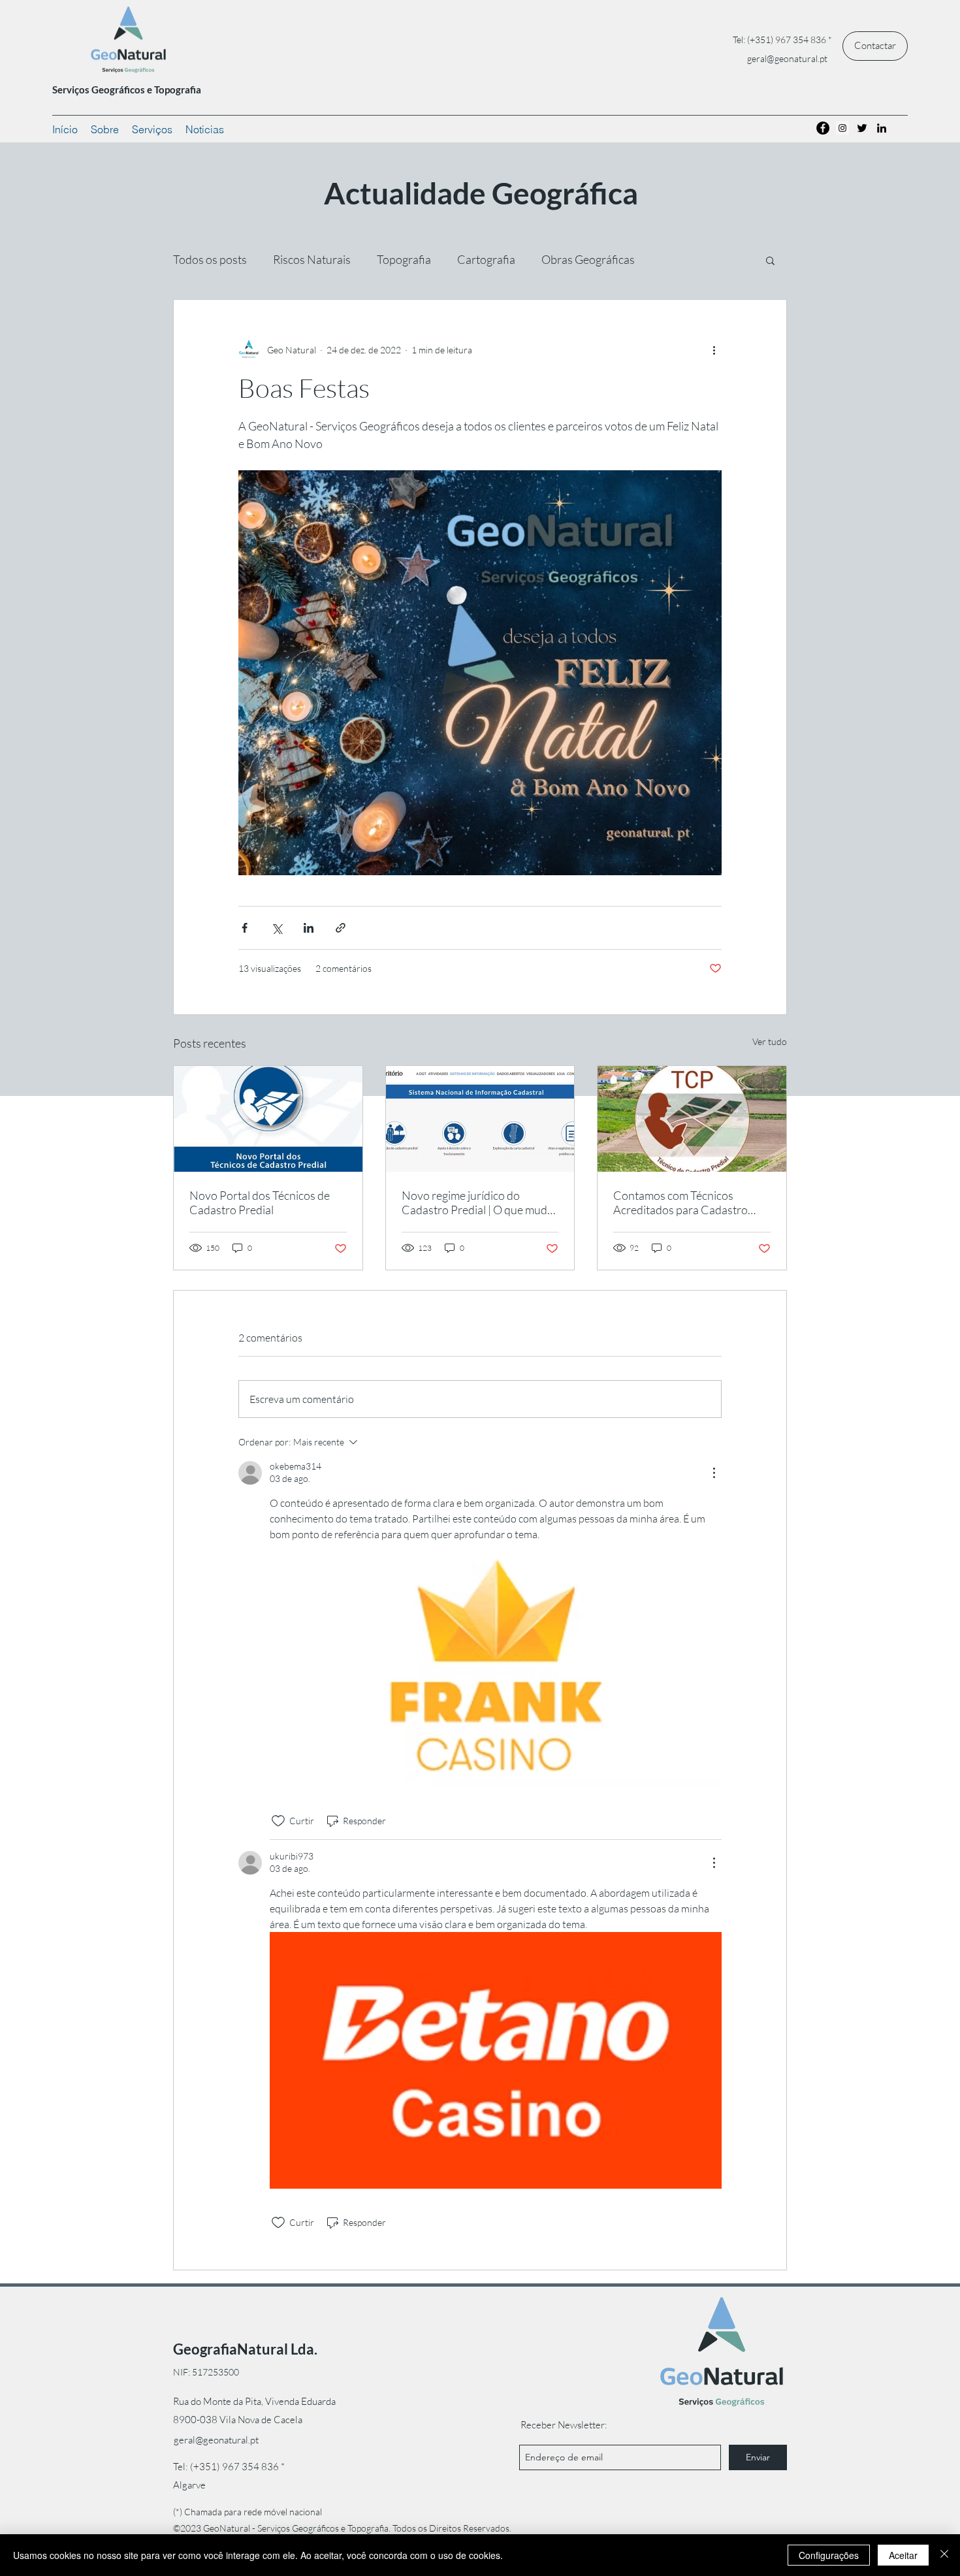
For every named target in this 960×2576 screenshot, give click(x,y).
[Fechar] (944, 2555)
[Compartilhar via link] (341, 928)
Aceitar (903, 2555)
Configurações (829, 2555)
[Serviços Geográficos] (823, 128)
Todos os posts (210, 259)
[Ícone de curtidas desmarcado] (278, 1821)
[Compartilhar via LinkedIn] (309, 928)
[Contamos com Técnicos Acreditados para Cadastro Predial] (692, 1119)
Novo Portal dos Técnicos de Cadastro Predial (260, 1202)
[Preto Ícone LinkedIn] (882, 128)
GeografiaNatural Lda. (245, 2349)
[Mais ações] (714, 349)
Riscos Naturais (312, 259)
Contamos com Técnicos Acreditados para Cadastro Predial (680, 1202)
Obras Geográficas (588, 259)
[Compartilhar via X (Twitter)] (277, 928)
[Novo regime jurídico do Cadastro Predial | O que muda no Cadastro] (480, 1119)
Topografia (404, 259)
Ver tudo (770, 1041)
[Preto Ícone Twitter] (862, 128)
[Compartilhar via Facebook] (245, 928)
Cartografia (486, 259)
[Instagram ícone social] (842, 128)
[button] (770, 260)
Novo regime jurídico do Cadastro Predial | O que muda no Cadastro (477, 1202)
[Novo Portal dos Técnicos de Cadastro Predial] (268, 1119)
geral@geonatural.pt (787, 58)
